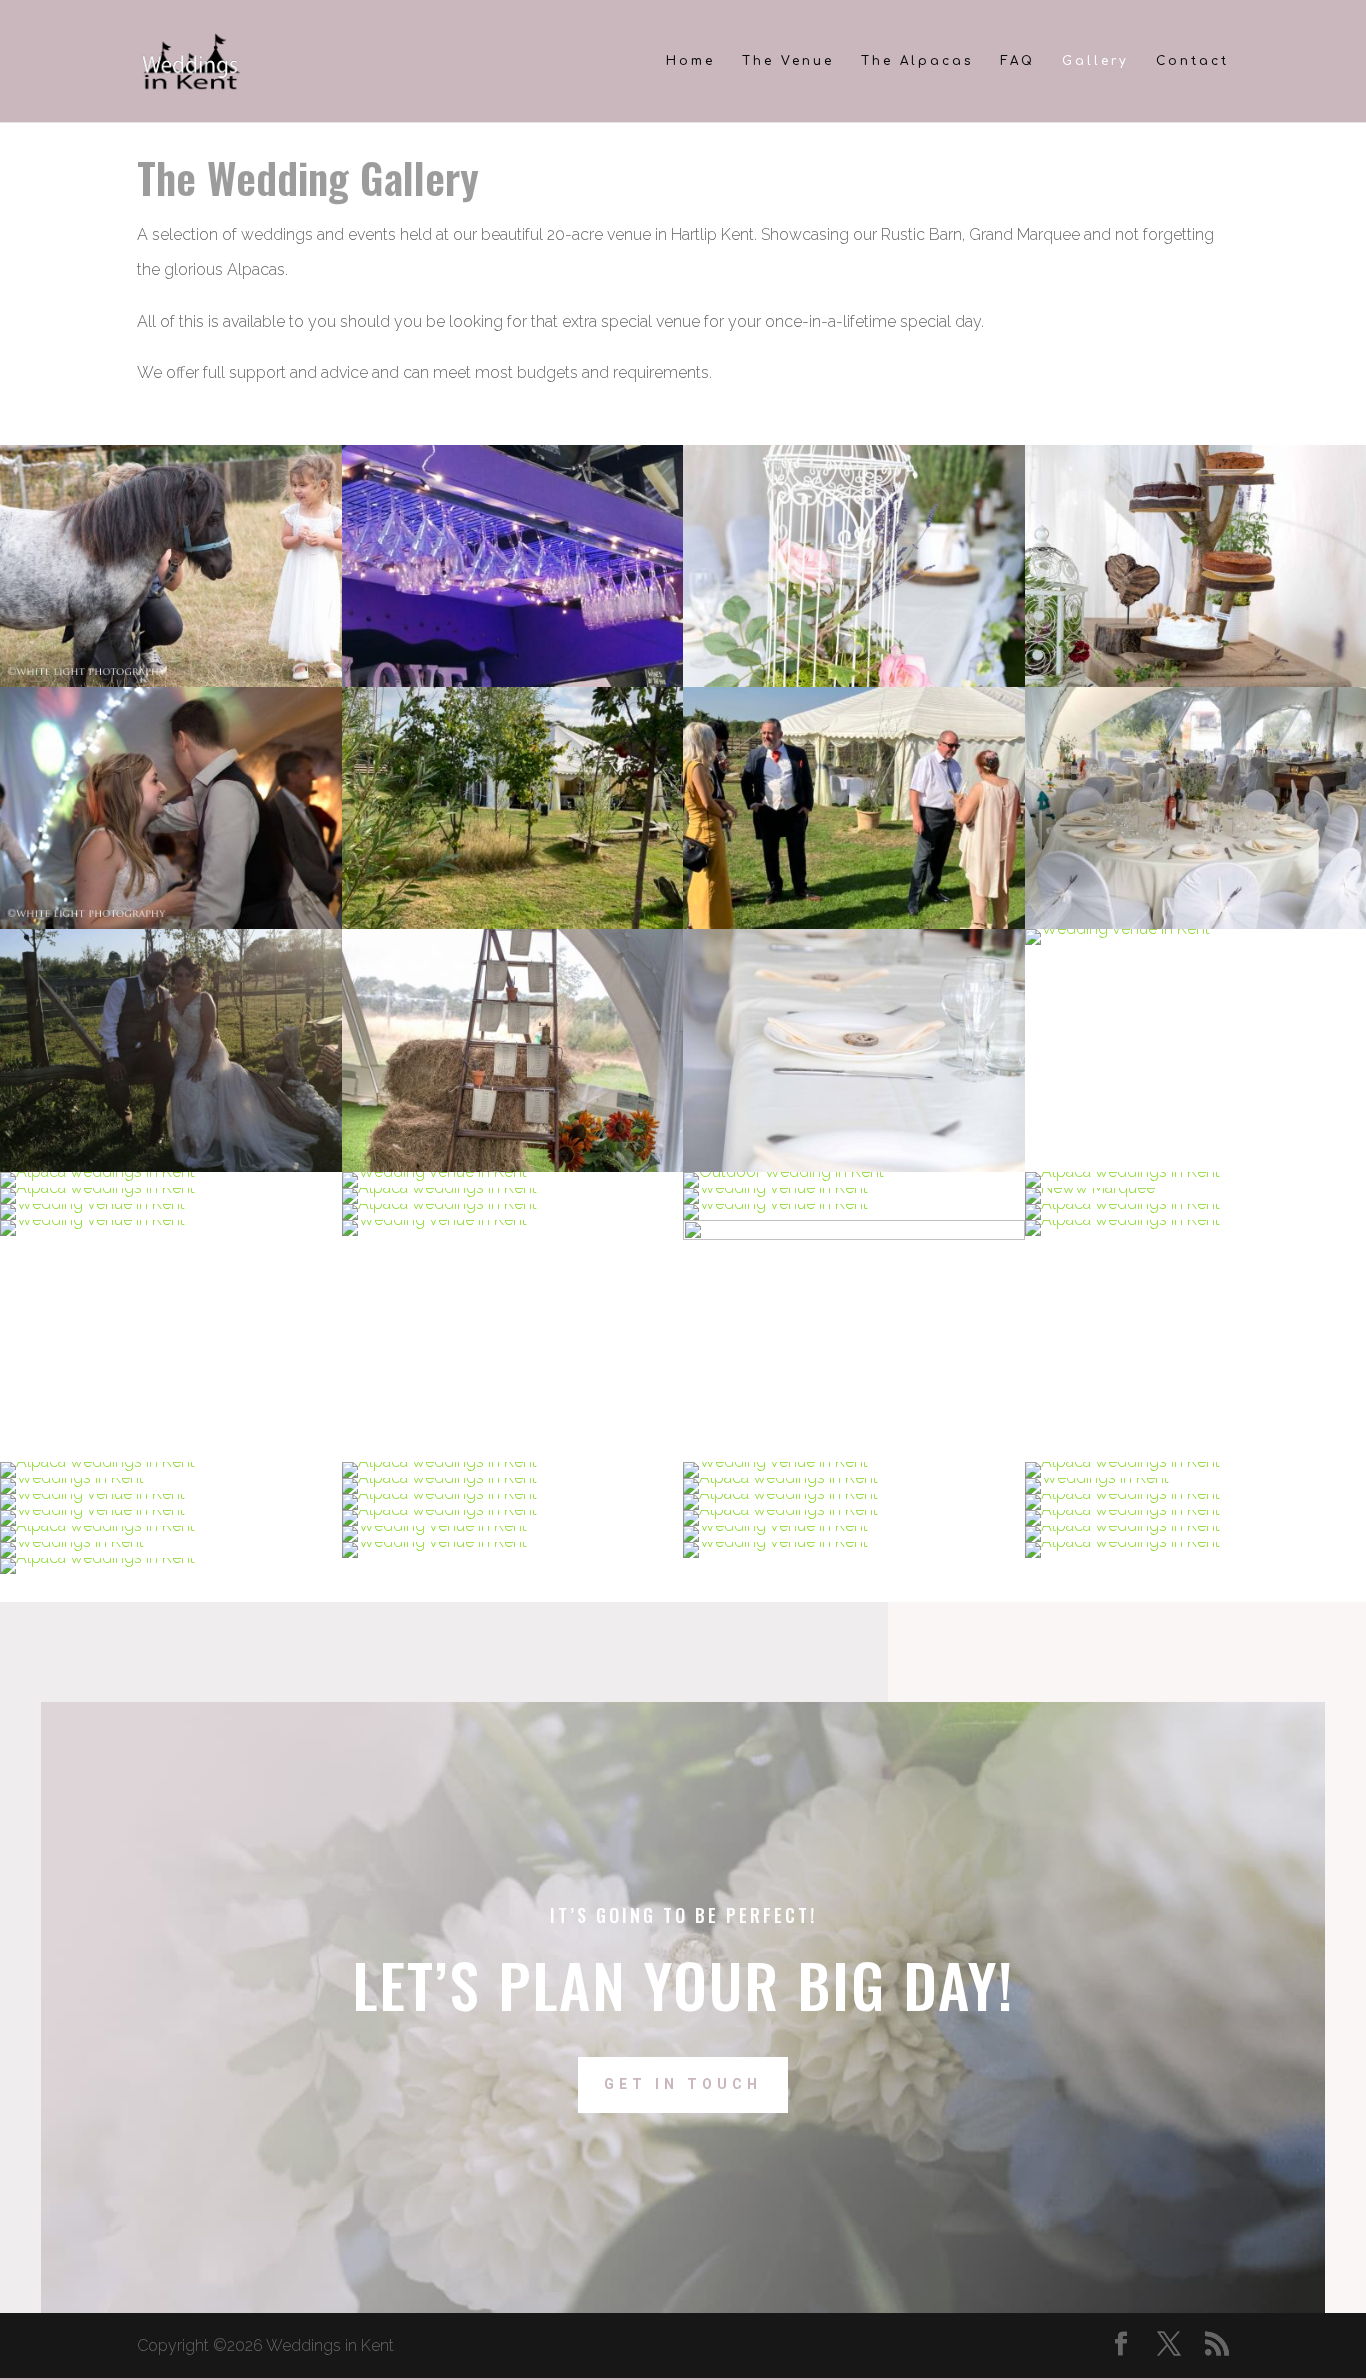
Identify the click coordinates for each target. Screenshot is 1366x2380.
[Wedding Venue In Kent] (171, 923)
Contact (1192, 61)
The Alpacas (917, 61)
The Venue (788, 61)
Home (690, 61)
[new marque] (1090, 1187)
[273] (854, 1234)
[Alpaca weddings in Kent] (171, 681)
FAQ (1017, 61)
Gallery (1095, 61)
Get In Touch (683, 2084)
